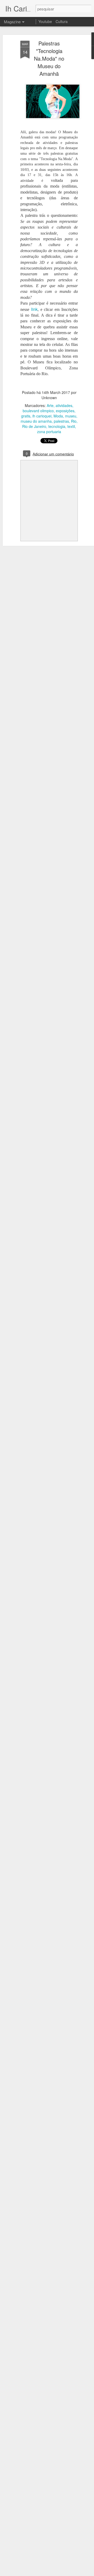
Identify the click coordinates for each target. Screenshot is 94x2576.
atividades (64, 405)
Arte (50, 405)
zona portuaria (49, 432)
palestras (61, 421)
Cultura (62, 21)
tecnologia (57, 426)
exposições (65, 411)
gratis (26, 416)
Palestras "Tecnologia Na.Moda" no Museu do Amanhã (49, 58)
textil (71, 426)
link (34, 309)
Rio (74, 421)
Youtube (45, 21)
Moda (58, 416)
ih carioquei (42, 416)
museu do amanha (36, 421)
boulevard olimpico (38, 411)
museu (71, 416)
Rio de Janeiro (34, 426)
